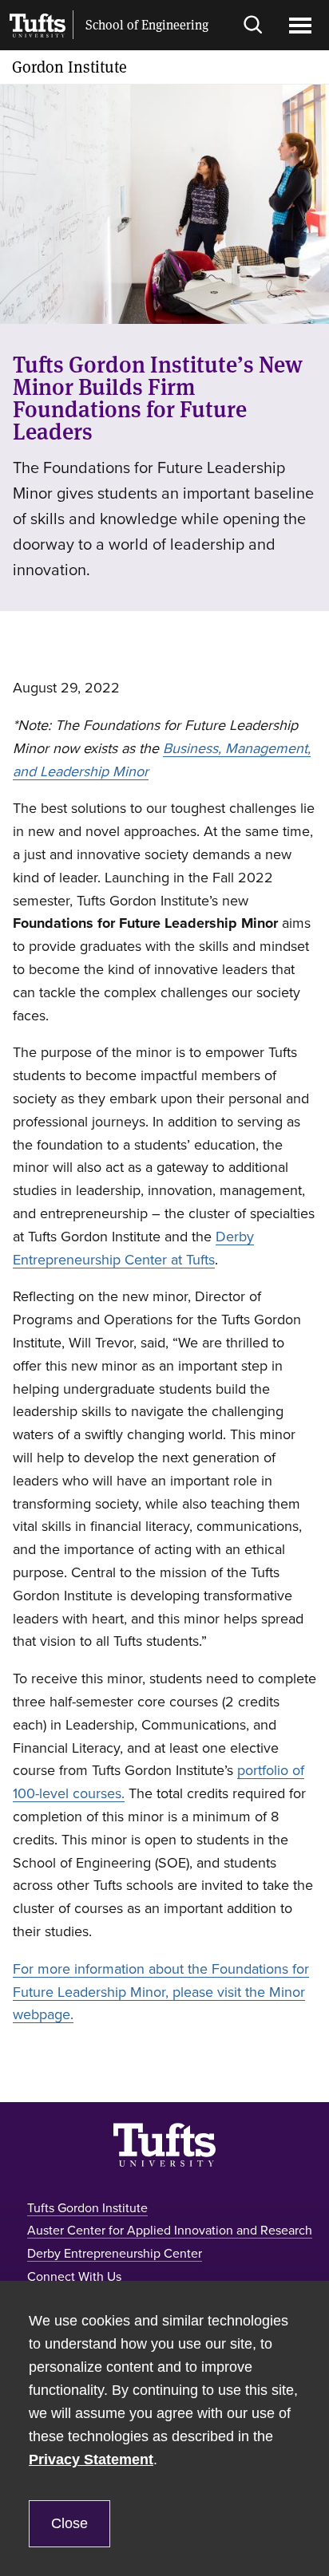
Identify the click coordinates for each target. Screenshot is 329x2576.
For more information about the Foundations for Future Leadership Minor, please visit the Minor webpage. (161, 1992)
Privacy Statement (91, 2460)
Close (69, 2523)
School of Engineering (147, 26)
